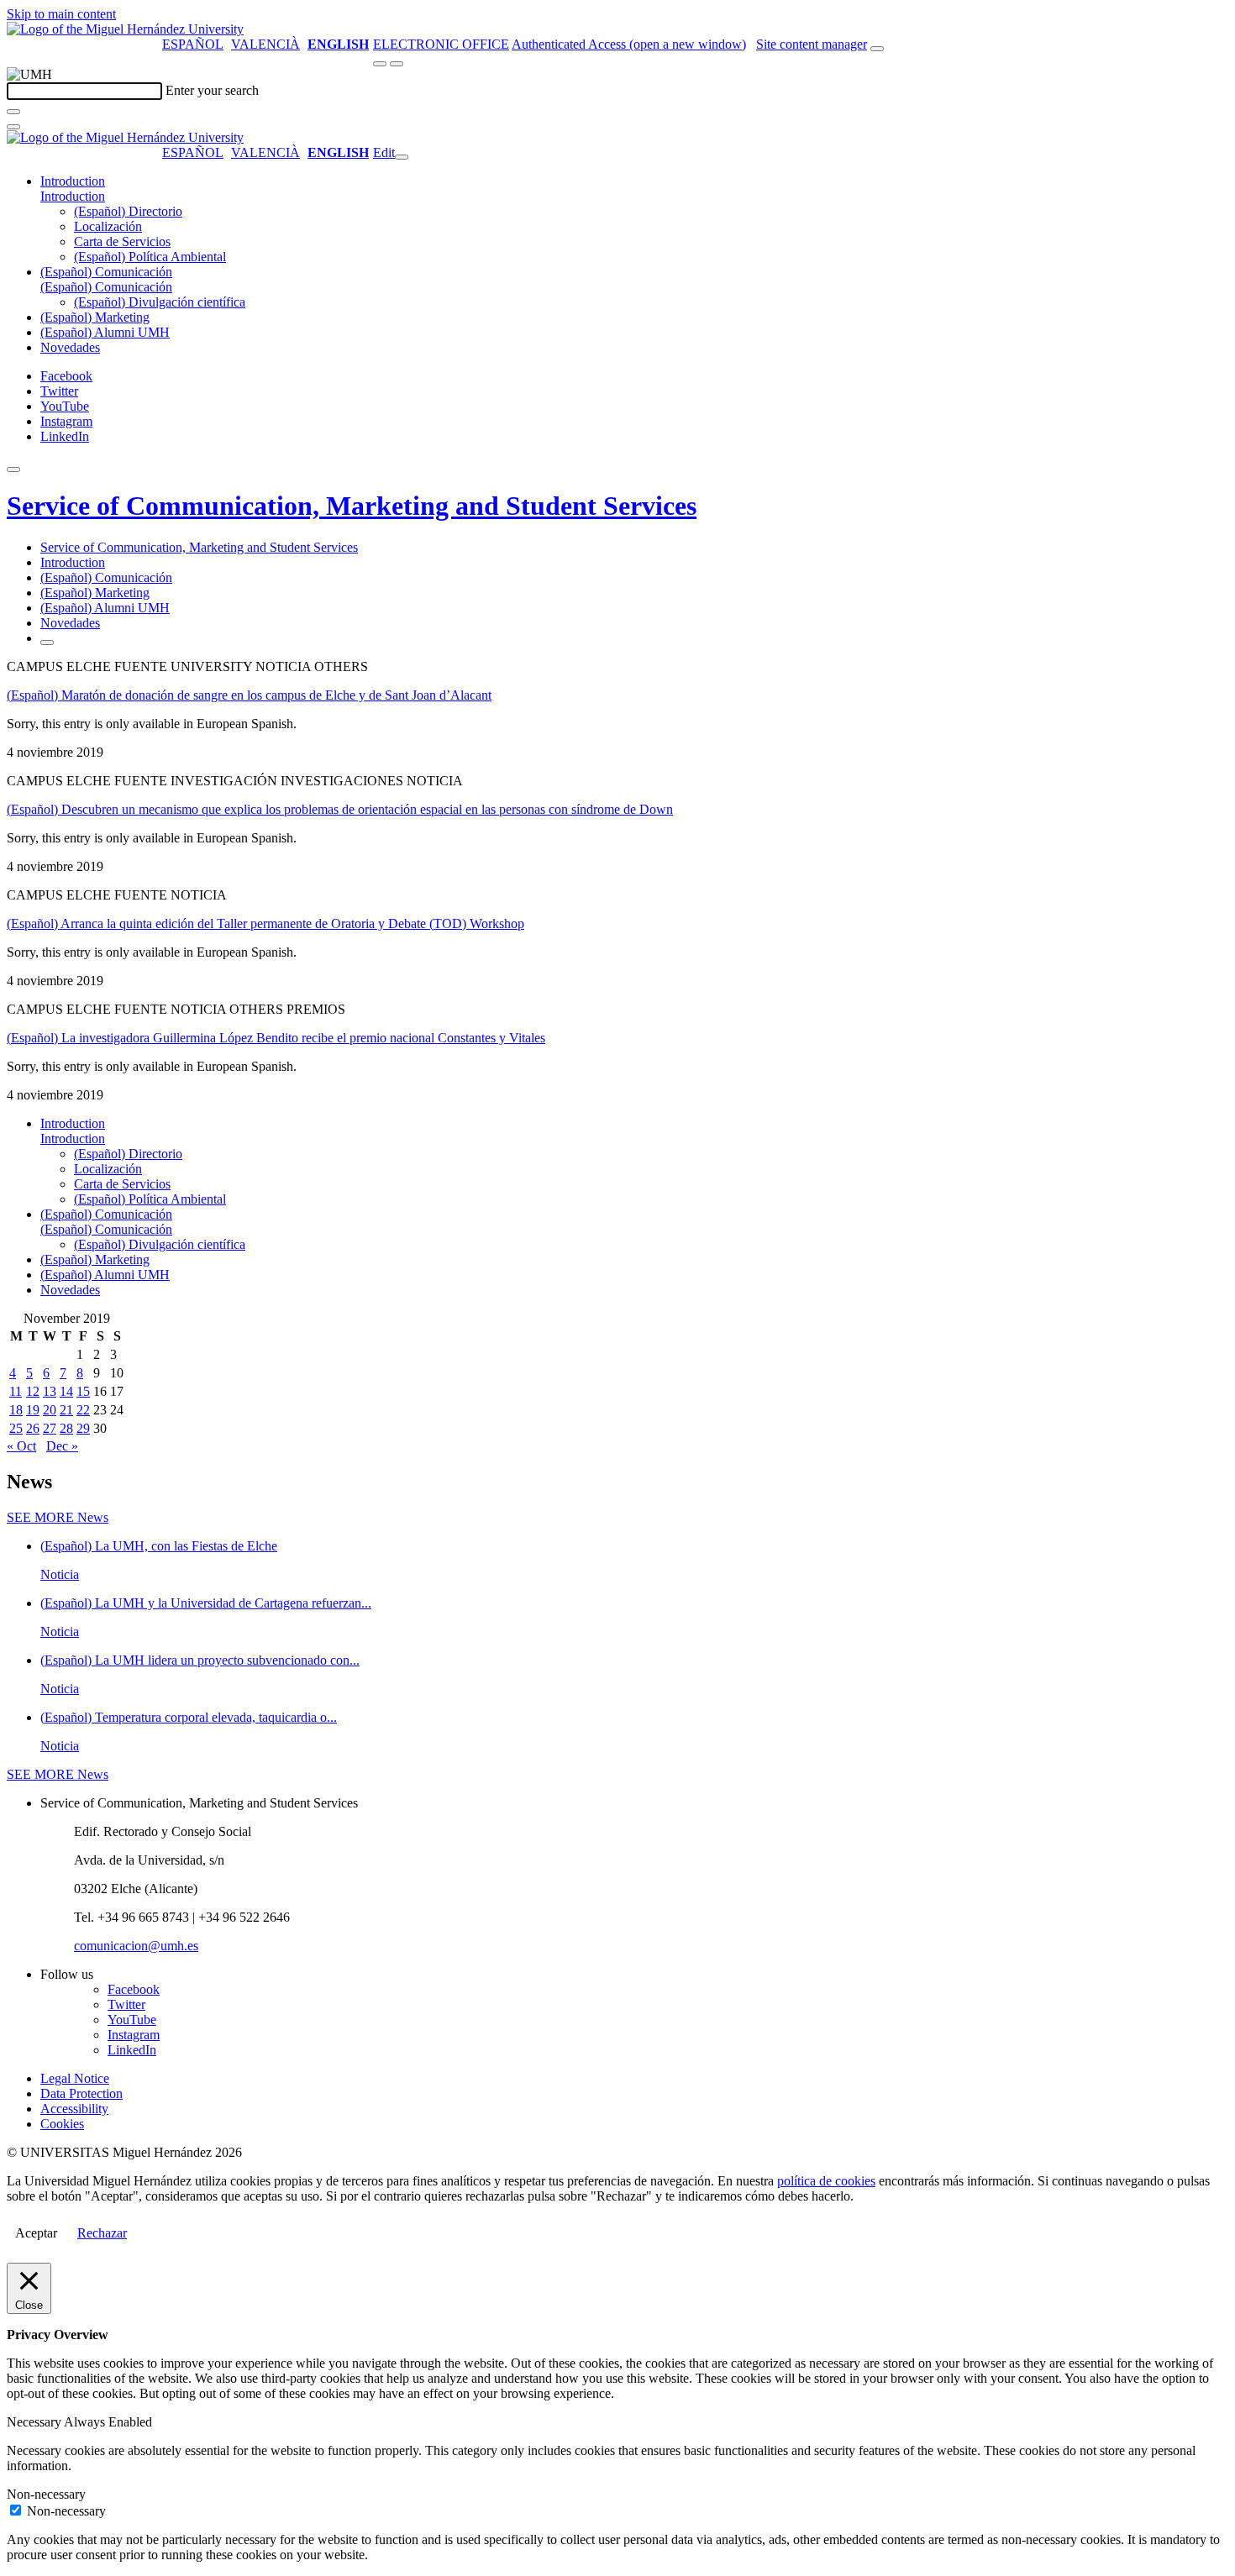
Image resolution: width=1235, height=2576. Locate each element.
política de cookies (826, 2181)
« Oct (21, 1446)
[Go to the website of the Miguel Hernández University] (125, 29)
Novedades (70, 347)
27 (50, 1428)
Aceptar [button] (36, 2233)
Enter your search (212, 90)
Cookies (62, 2124)
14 (66, 1391)
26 (33, 1428)
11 (16, 1391)
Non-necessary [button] (46, 2494)
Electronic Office (441, 44)
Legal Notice (75, 2078)
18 (16, 1410)
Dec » (62, 1446)
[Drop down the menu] (397, 64)
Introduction (73, 181)
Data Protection (81, 2093)
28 (66, 1428)
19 (33, 1410)
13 (50, 1391)
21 (66, 1410)
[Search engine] (877, 49)
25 (16, 1428)
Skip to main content (61, 14)
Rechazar (102, 2233)
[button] (73, 196)
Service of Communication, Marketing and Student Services (352, 506)
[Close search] (13, 127)
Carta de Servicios (122, 241)
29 (83, 1428)
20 (50, 1410)
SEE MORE (58, 1517)
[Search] (13, 112)
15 (83, 1391)
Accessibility (74, 2109)
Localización (108, 226)
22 (83, 1410)
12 (33, 1391)
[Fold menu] (402, 157)
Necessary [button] (35, 2422)
